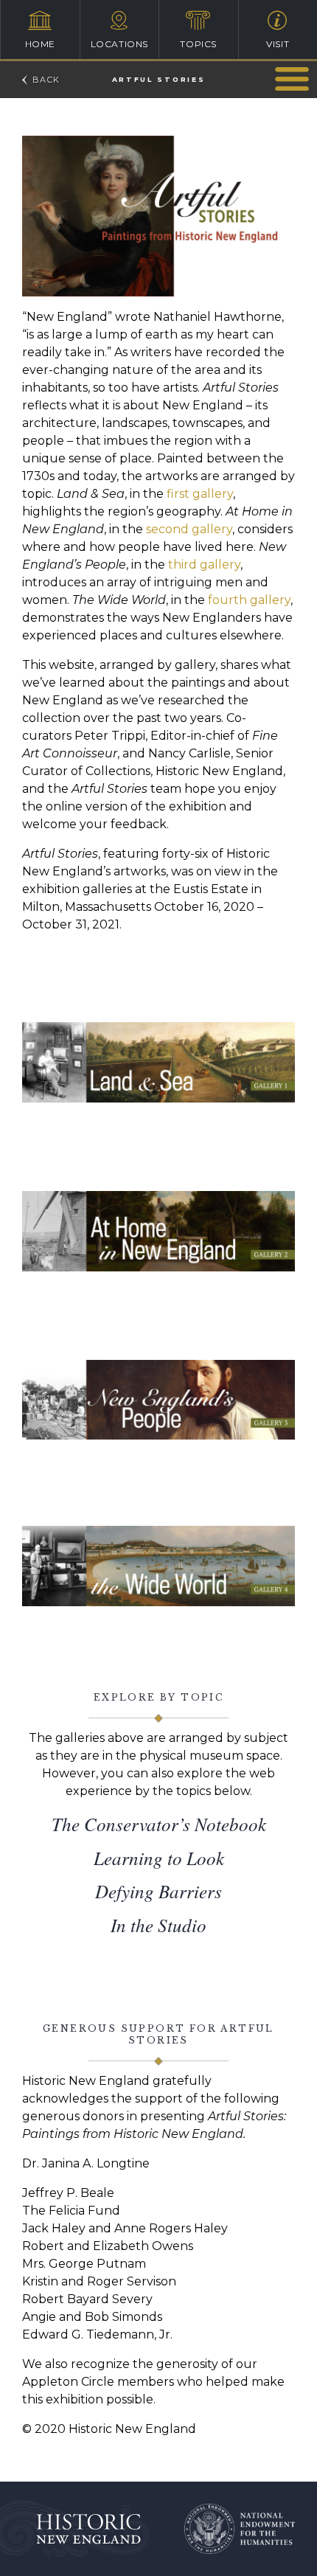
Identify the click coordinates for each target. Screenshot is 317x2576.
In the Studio (158, 1925)
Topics (198, 44)
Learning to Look (159, 1858)
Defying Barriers (158, 1891)
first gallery (198, 494)
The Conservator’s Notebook (159, 1824)
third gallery (203, 565)
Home (40, 44)
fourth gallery (249, 600)
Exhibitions (292, 79)
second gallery (189, 529)
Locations (119, 44)
